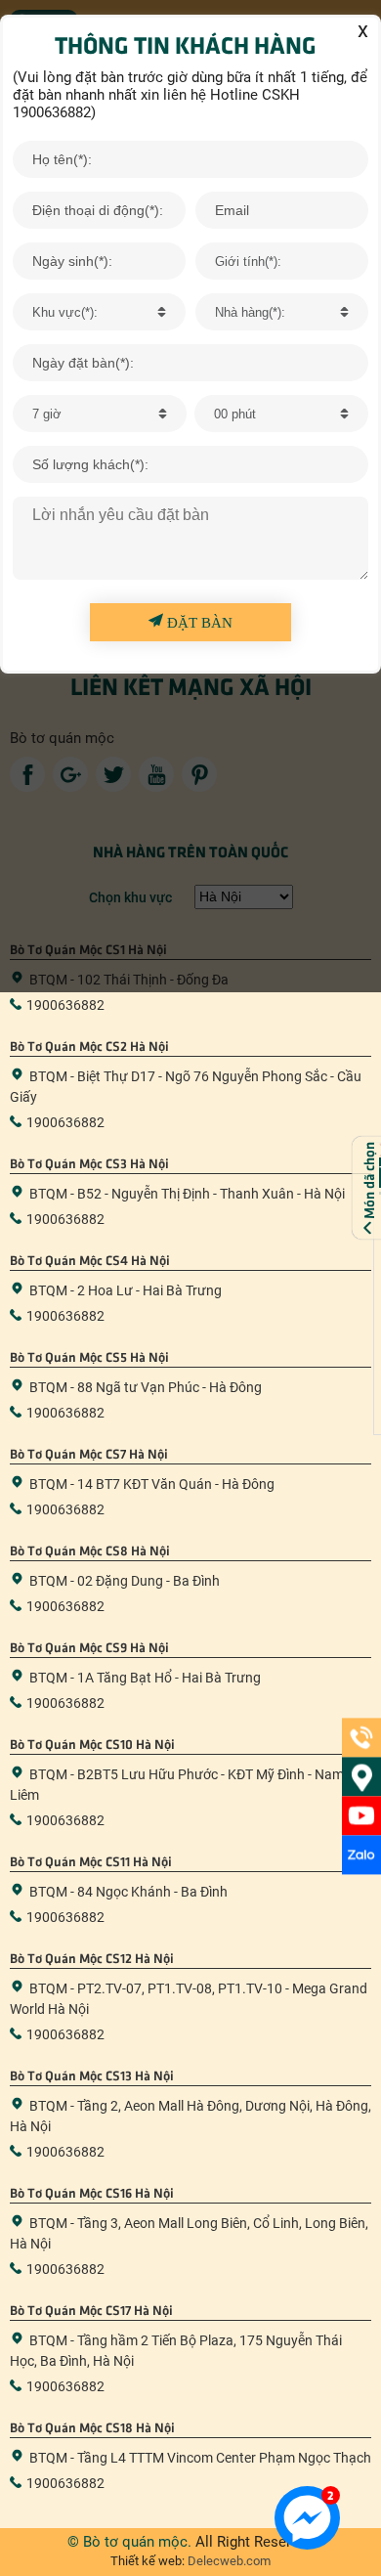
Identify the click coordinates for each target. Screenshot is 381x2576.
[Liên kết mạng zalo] (361, 1855)
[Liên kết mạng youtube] (361, 1815)
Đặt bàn (198, 623)
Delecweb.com (228, 2561)
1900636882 (65, 1005)
